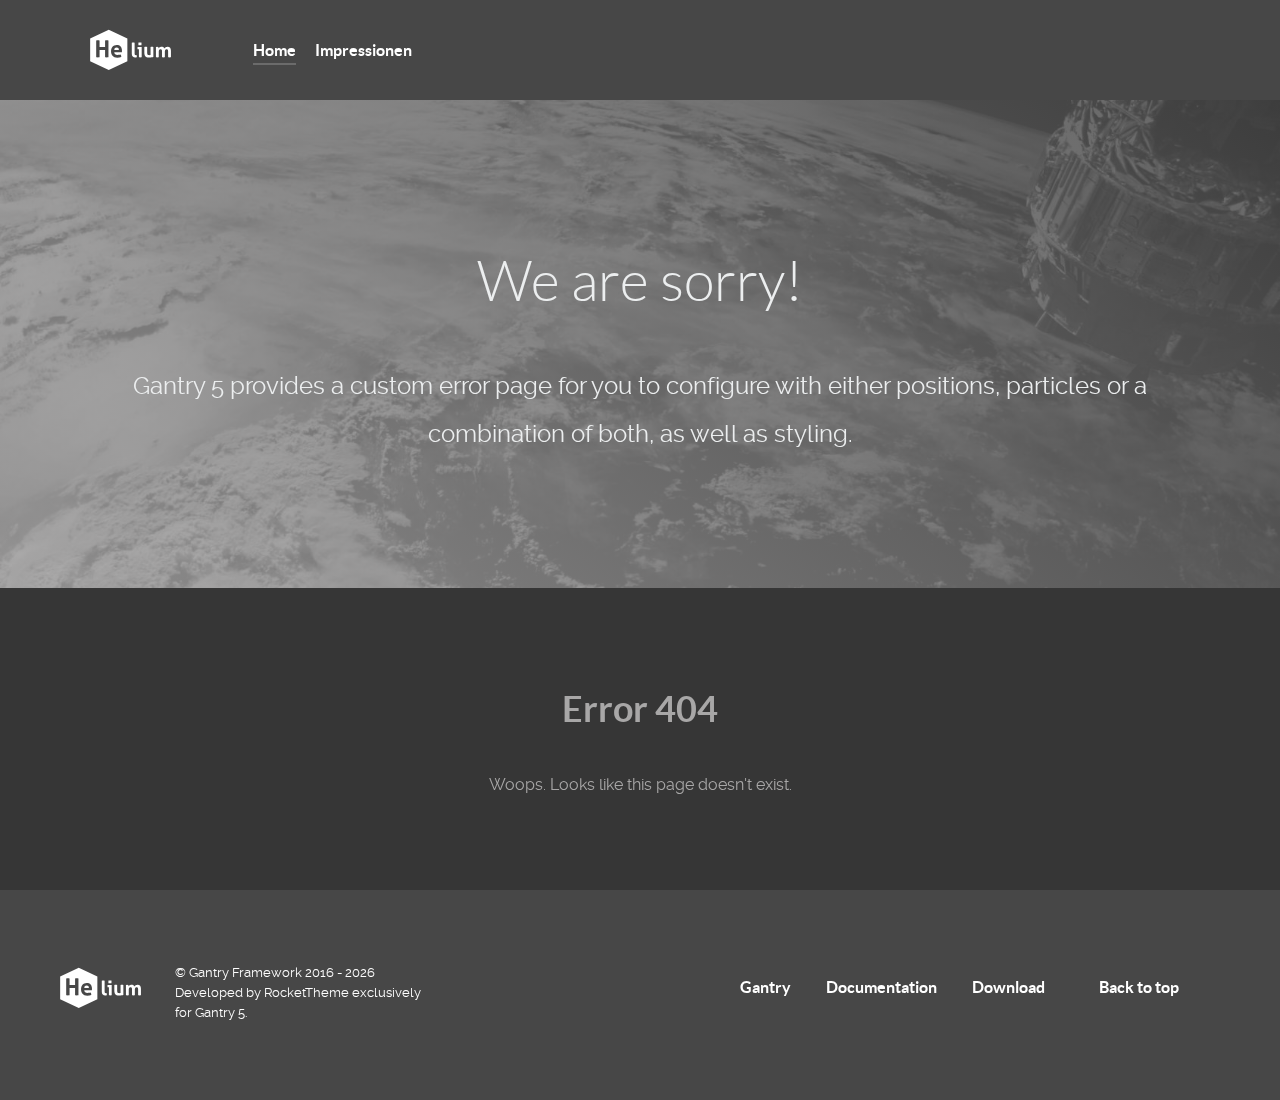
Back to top (1140, 987)
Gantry (765, 987)
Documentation (881, 987)
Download (1008, 987)
